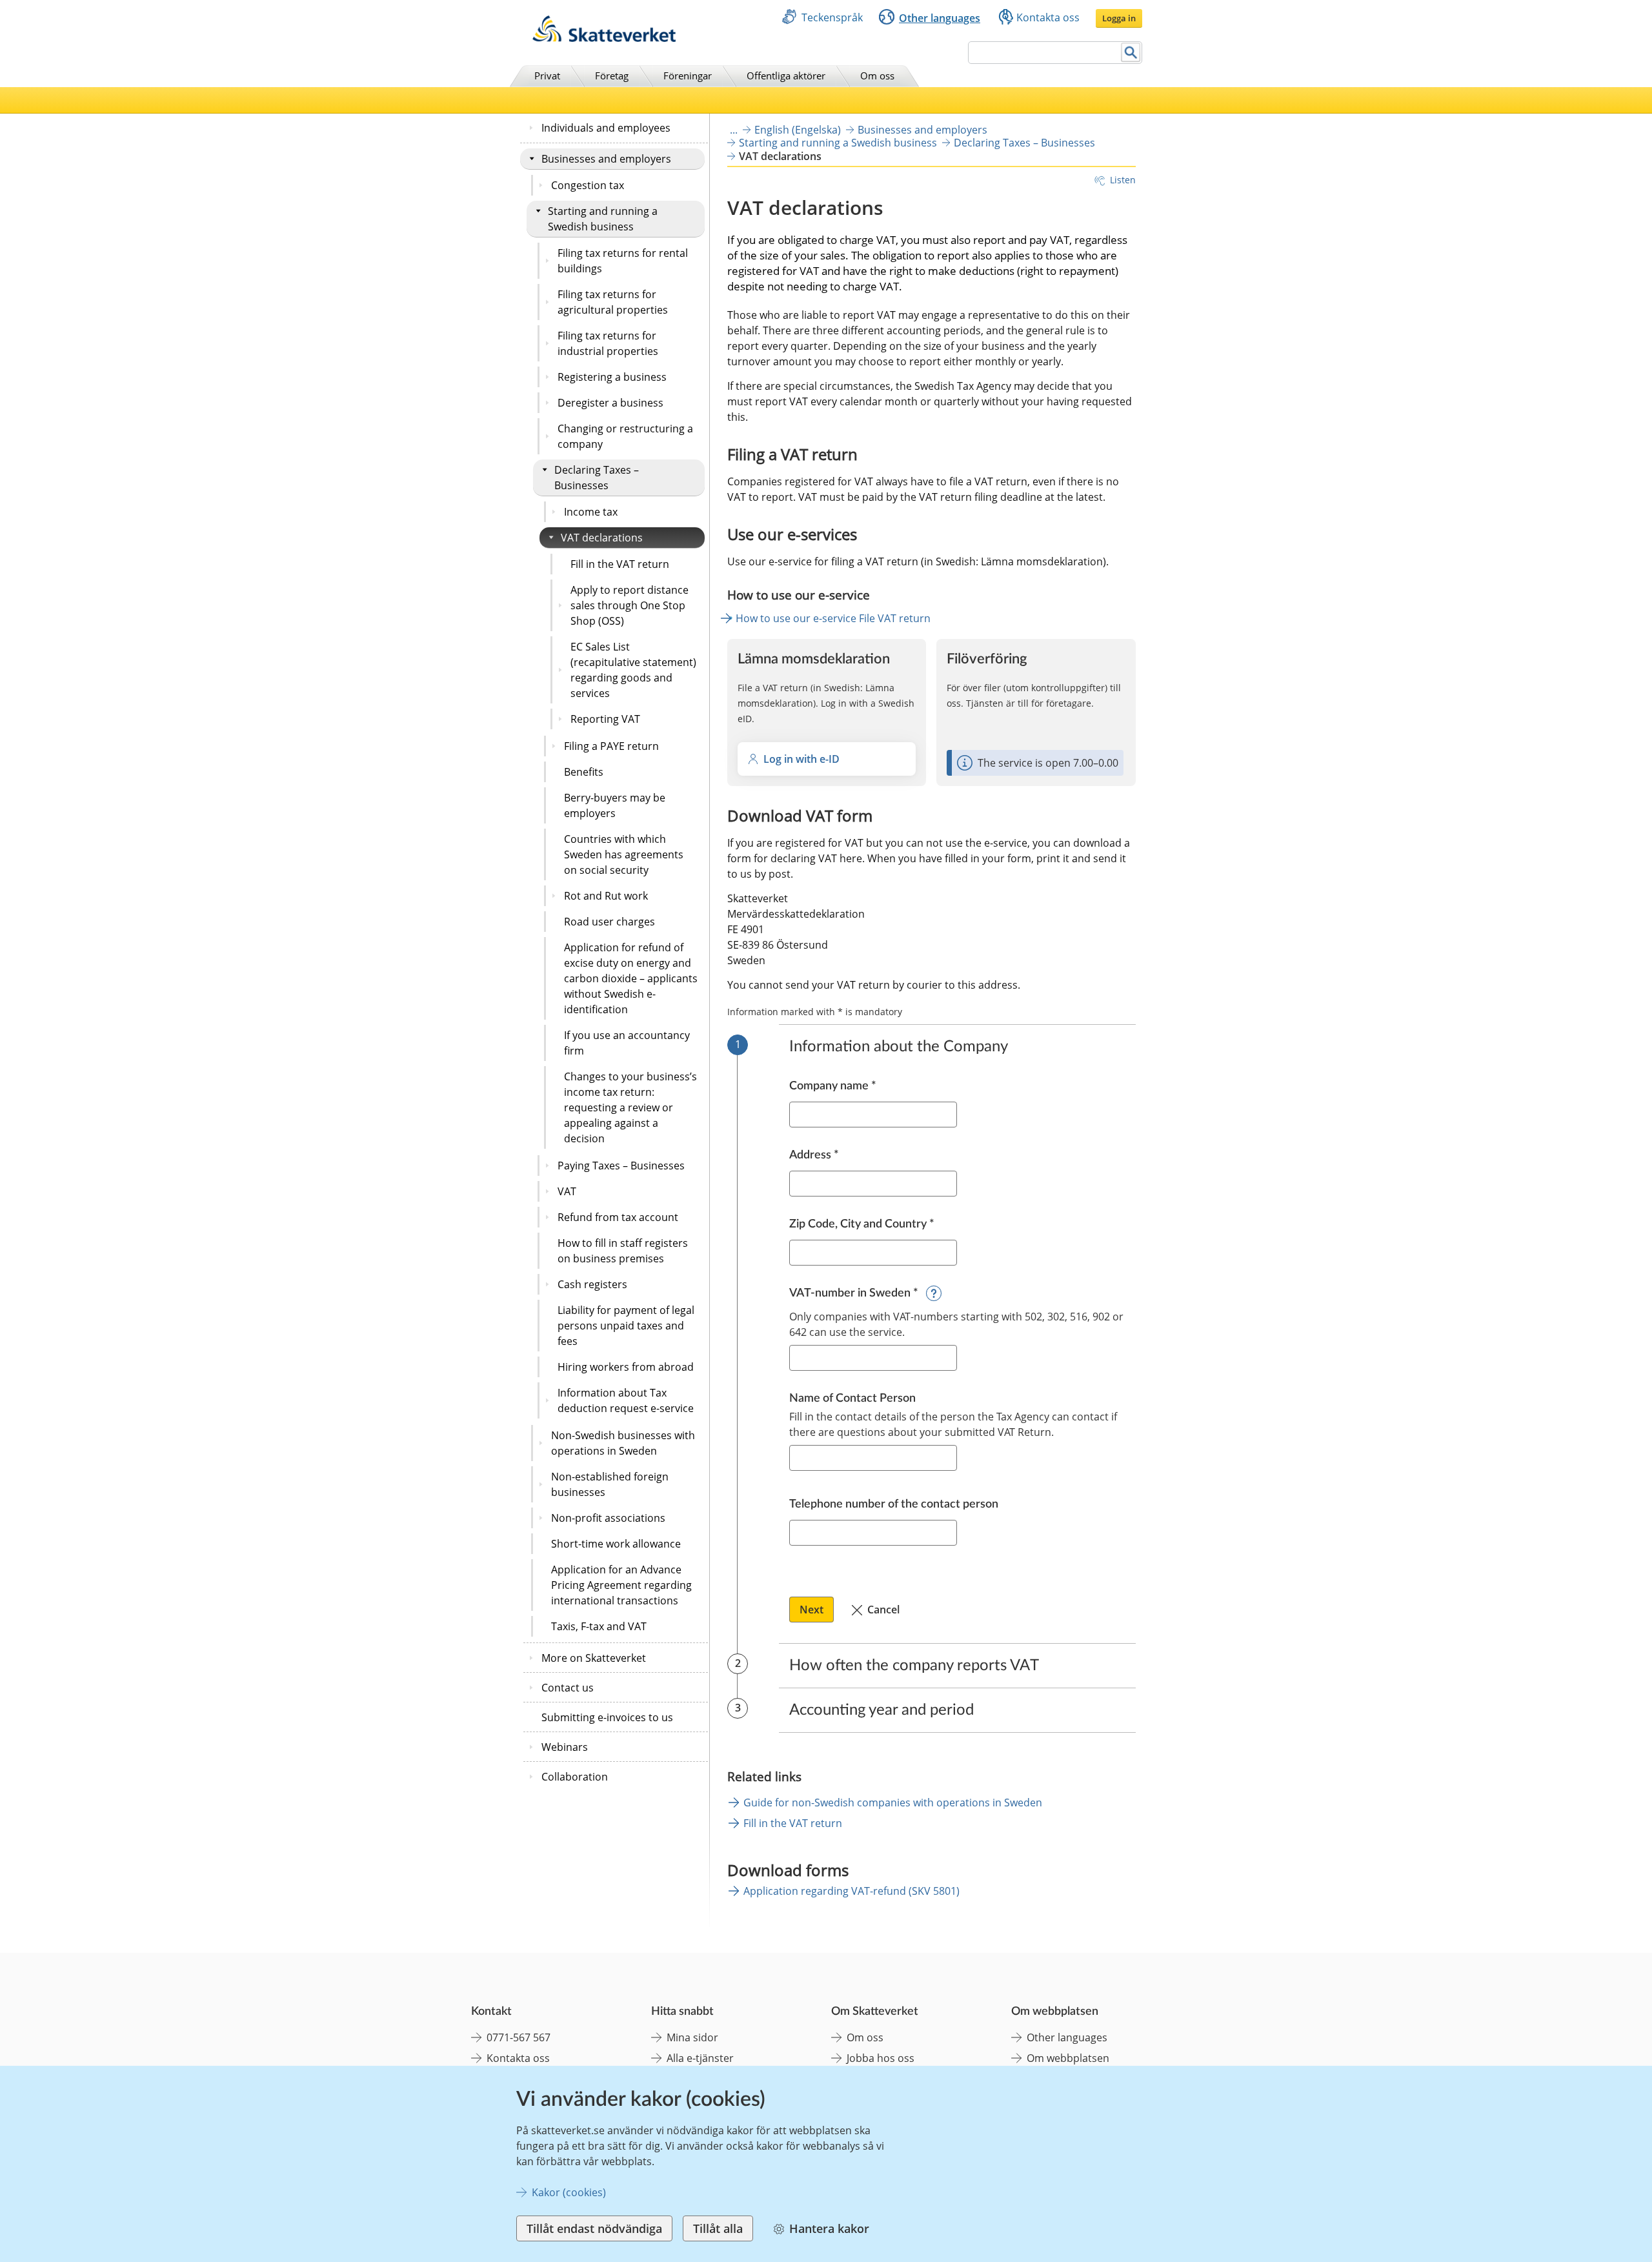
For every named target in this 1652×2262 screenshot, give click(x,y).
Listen (1123, 180)
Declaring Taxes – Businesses (597, 478)
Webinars (565, 1747)
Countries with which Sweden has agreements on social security (624, 854)
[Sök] (1131, 53)
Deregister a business (610, 403)
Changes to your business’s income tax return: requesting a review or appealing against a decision (630, 1107)
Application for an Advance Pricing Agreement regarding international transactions (621, 1585)
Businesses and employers (606, 159)
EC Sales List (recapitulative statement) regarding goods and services (633, 670)
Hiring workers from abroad (626, 1367)
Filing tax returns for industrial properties (608, 343)
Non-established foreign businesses (610, 1484)
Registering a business (612, 377)
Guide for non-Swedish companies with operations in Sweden (893, 1803)
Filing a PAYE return (611, 746)
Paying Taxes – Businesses (621, 1166)
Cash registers (592, 1284)
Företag (612, 76)
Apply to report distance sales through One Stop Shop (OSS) (630, 605)
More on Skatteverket (594, 1658)
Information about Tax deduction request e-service (626, 1400)
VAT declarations (602, 538)
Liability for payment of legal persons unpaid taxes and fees (626, 1326)
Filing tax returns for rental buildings (623, 261)
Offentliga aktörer (786, 76)
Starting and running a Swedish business (603, 219)
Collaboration (575, 1777)
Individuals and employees (606, 128)
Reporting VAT (605, 719)
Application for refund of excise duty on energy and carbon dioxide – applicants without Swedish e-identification (631, 978)
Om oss (877, 76)
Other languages (940, 18)
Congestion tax (588, 185)
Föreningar (688, 76)
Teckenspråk (832, 17)
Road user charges (609, 922)
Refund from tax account (618, 1217)
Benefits (584, 772)
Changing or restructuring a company (625, 436)
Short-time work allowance (616, 1544)
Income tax (591, 512)
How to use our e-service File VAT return (833, 618)
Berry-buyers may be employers (615, 805)
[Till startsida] (604, 38)
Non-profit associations (608, 1518)
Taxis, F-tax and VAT (599, 1626)
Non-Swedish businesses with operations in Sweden (623, 1443)
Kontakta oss (1048, 17)
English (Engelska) (798, 130)
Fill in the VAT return (620, 564)
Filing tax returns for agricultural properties (613, 302)
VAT (567, 1191)
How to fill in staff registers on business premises (623, 1251)
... (734, 130)
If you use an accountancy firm (627, 1043)
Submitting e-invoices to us (607, 1717)
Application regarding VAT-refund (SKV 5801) (851, 1891)
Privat (547, 76)
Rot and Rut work (606, 896)
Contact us (568, 1688)
